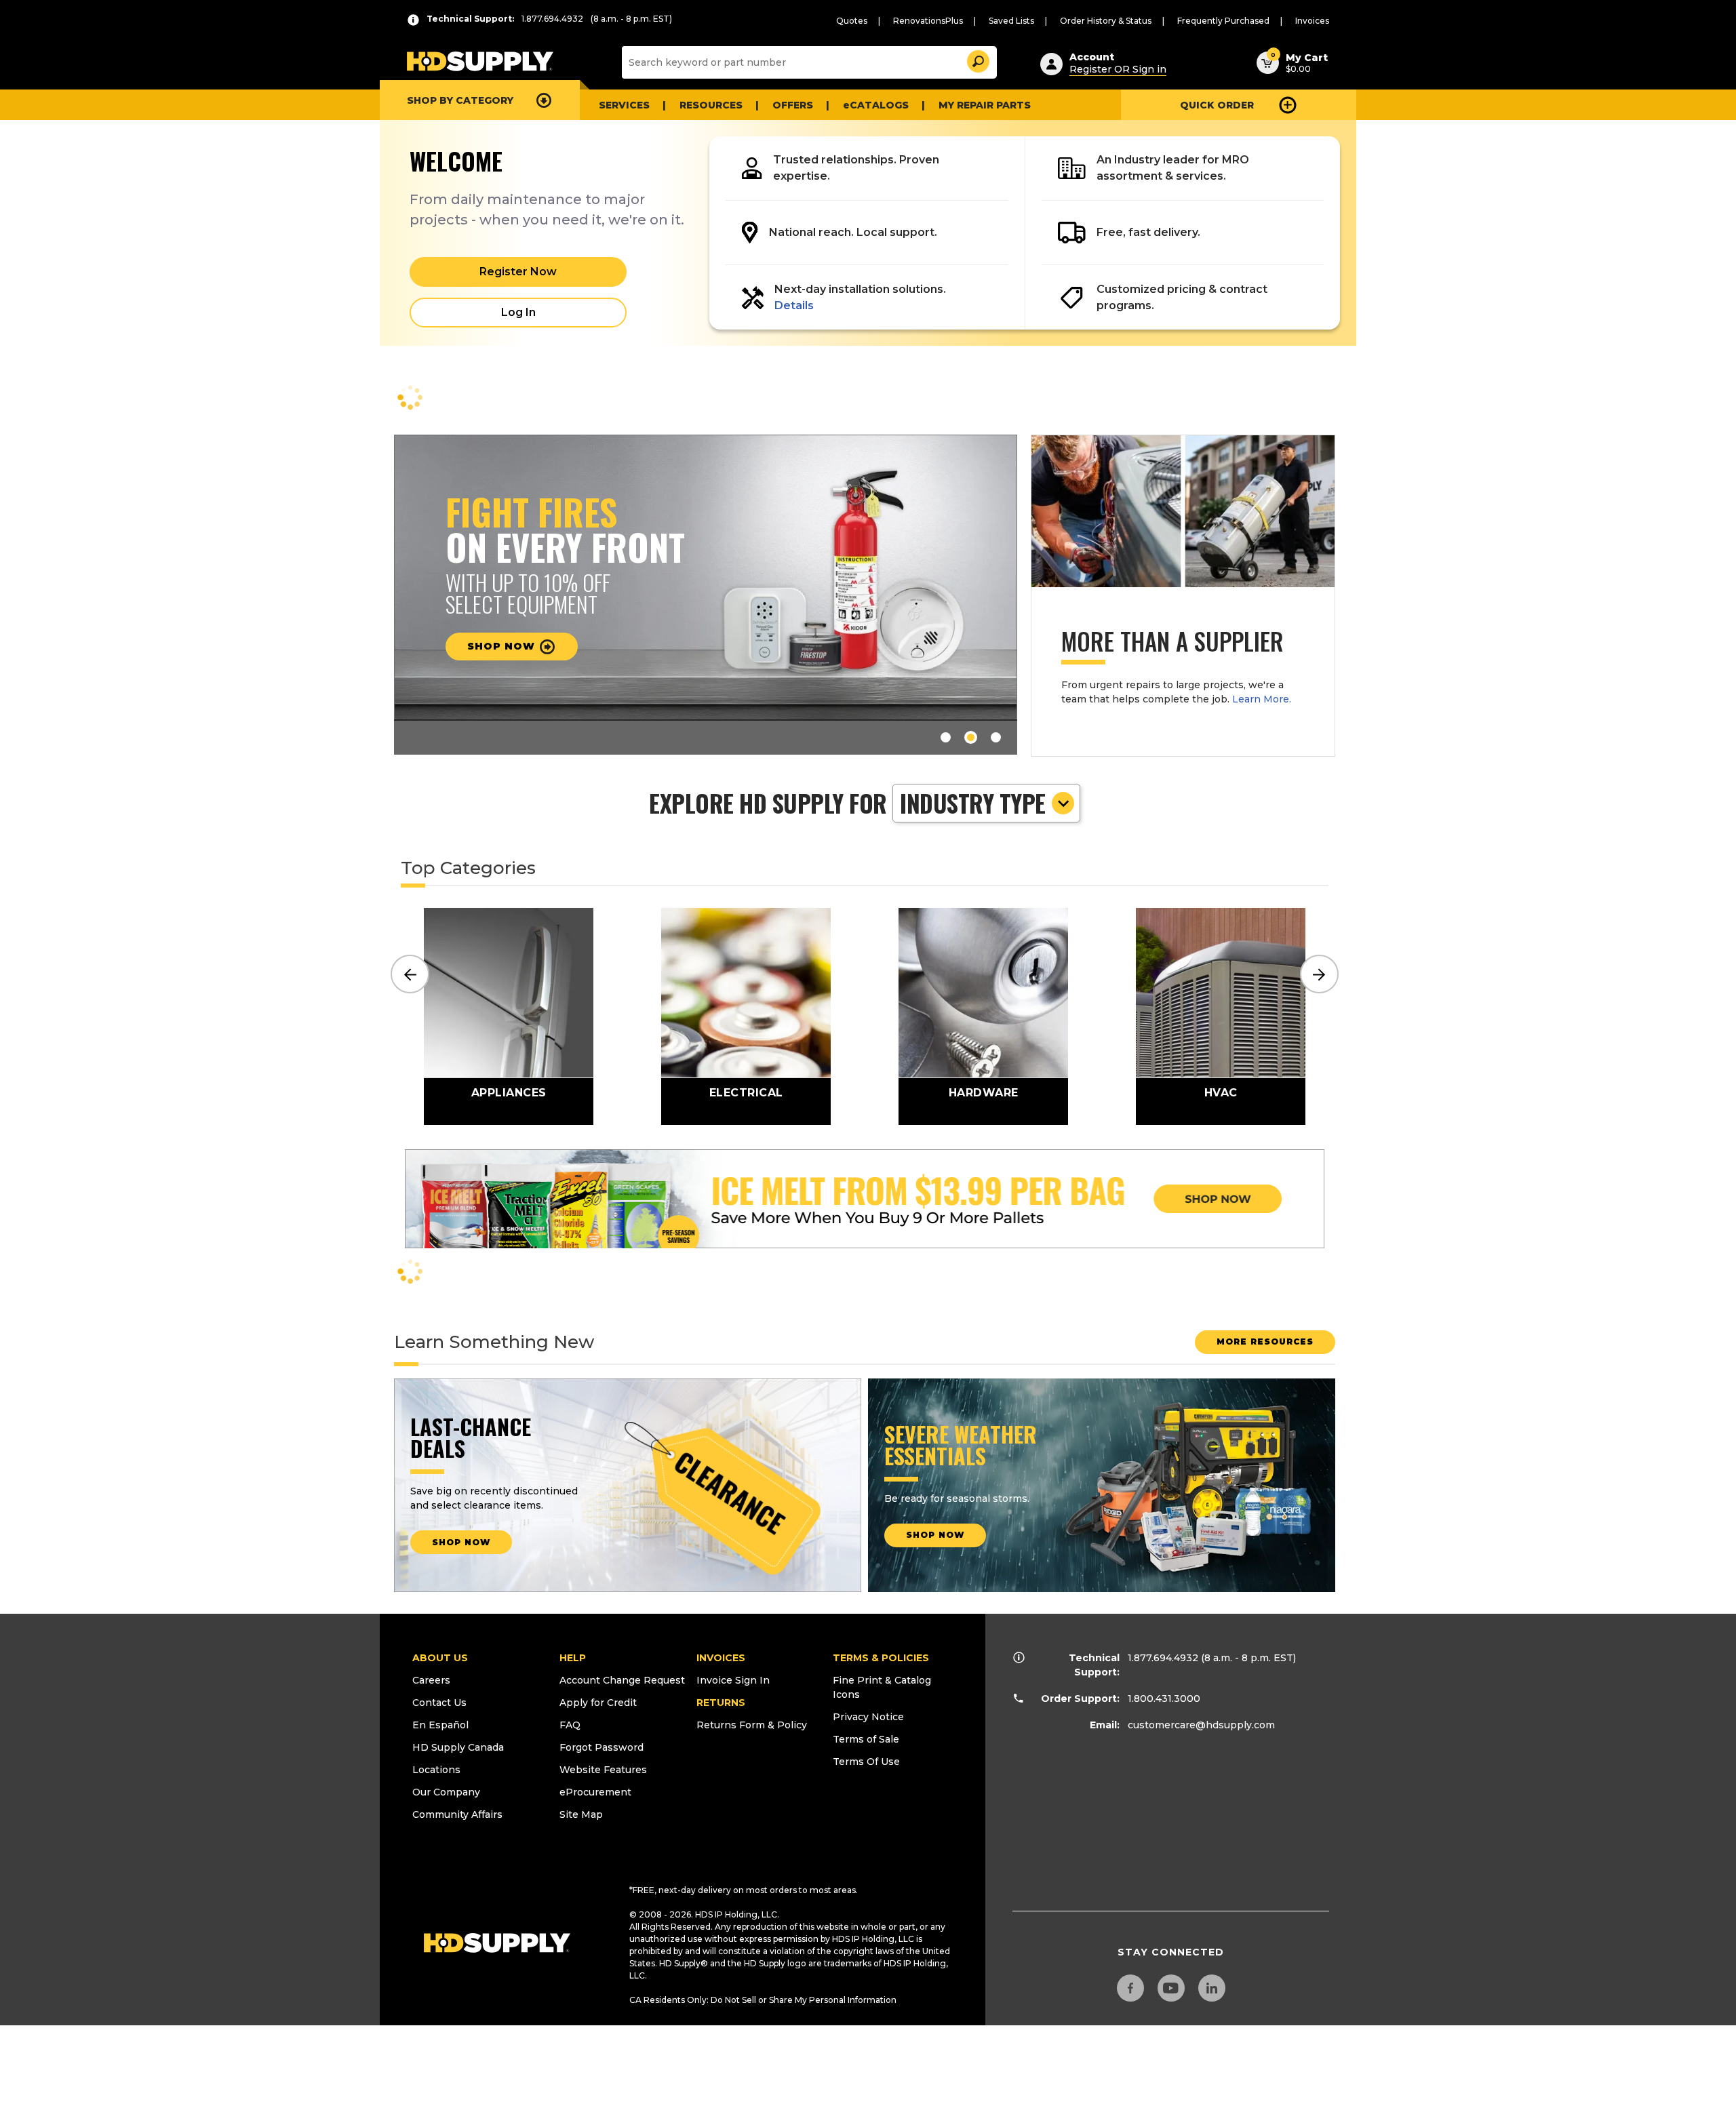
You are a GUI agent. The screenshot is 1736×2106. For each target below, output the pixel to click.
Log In (518, 312)
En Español (440, 1725)
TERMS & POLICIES (881, 1658)
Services (624, 105)
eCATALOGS (876, 105)
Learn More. (1262, 699)
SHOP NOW (461, 1542)
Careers (431, 1680)
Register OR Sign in (1118, 69)
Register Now (518, 272)
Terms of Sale (866, 1739)
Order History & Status (1106, 21)
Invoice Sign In (733, 1680)
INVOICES (721, 1658)
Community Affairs (457, 1814)
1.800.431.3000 (1164, 1698)
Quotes (852, 21)
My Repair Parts (985, 105)
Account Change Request (622, 1680)
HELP (573, 1658)
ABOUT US (440, 1658)
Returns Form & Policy (752, 1725)
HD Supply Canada (458, 1747)
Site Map (581, 1814)
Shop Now (503, 646)
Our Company (446, 1792)
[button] (977, 59)
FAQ (570, 1725)
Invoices (1312, 21)
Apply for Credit (598, 1703)
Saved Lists (1011, 21)
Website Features (603, 1770)
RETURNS (721, 1703)
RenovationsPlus (928, 21)
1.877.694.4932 (1163, 1658)
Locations (436, 1770)
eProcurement (595, 1792)
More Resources (1265, 1342)
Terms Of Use (866, 1762)
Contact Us (439, 1703)
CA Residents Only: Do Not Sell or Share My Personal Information (763, 2000)
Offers (793, 105)
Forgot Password (601, 1747)
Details (794, 305)
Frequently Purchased (1223, 21)
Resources (711, 105)
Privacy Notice (868, 1717)
